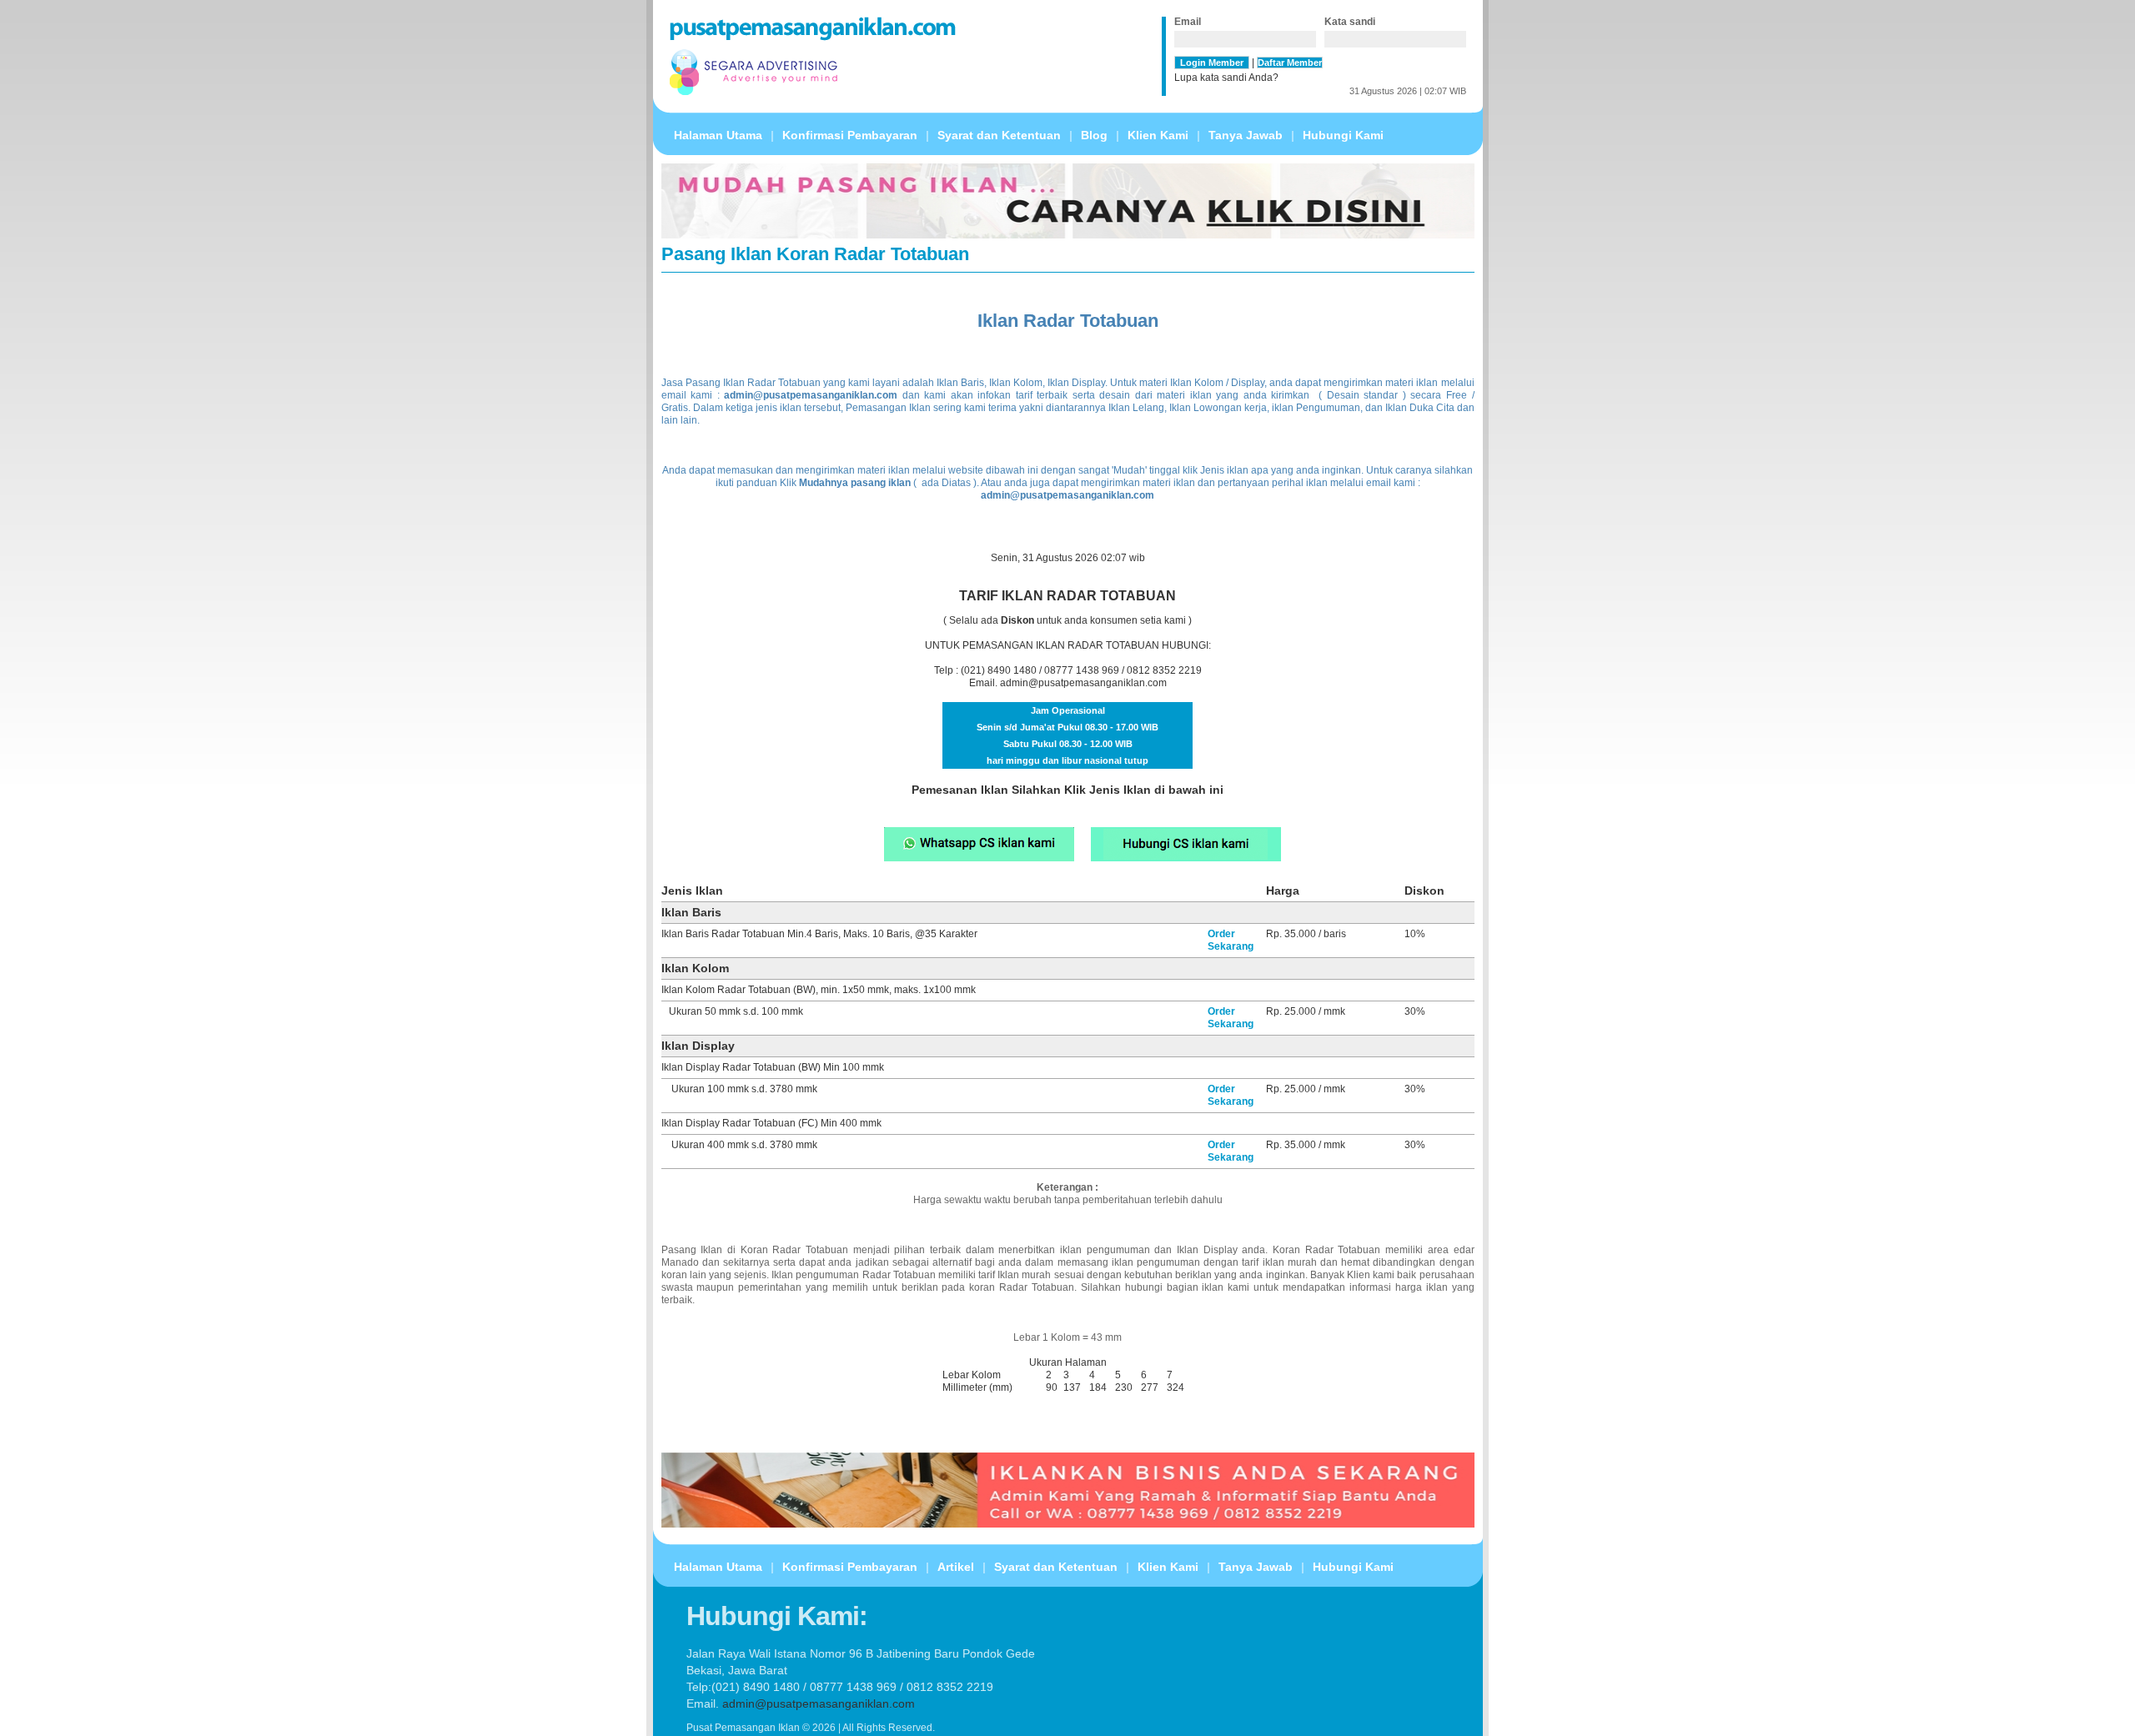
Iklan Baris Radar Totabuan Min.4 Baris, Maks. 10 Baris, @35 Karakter (819, 934)
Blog (1094, 135)
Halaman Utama (718, 135)
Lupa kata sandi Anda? (1226, 78)
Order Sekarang (1231, 940)
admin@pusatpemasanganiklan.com (1083, 683)
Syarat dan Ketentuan (999, 135)
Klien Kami (1158, 135)
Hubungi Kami (1343, 135)
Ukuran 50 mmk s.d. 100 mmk (736, 1011)
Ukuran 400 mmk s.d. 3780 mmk (744, 1145)
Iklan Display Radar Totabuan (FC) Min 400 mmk (771, 1123)
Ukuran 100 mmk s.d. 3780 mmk (744, 1089)
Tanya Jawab (1246, 135)
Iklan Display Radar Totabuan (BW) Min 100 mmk (773, 1067)
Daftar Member (1290, 63)
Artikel (956, 1567)
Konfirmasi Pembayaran (850, 135)
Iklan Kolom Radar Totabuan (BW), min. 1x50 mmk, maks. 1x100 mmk (819, 990)
